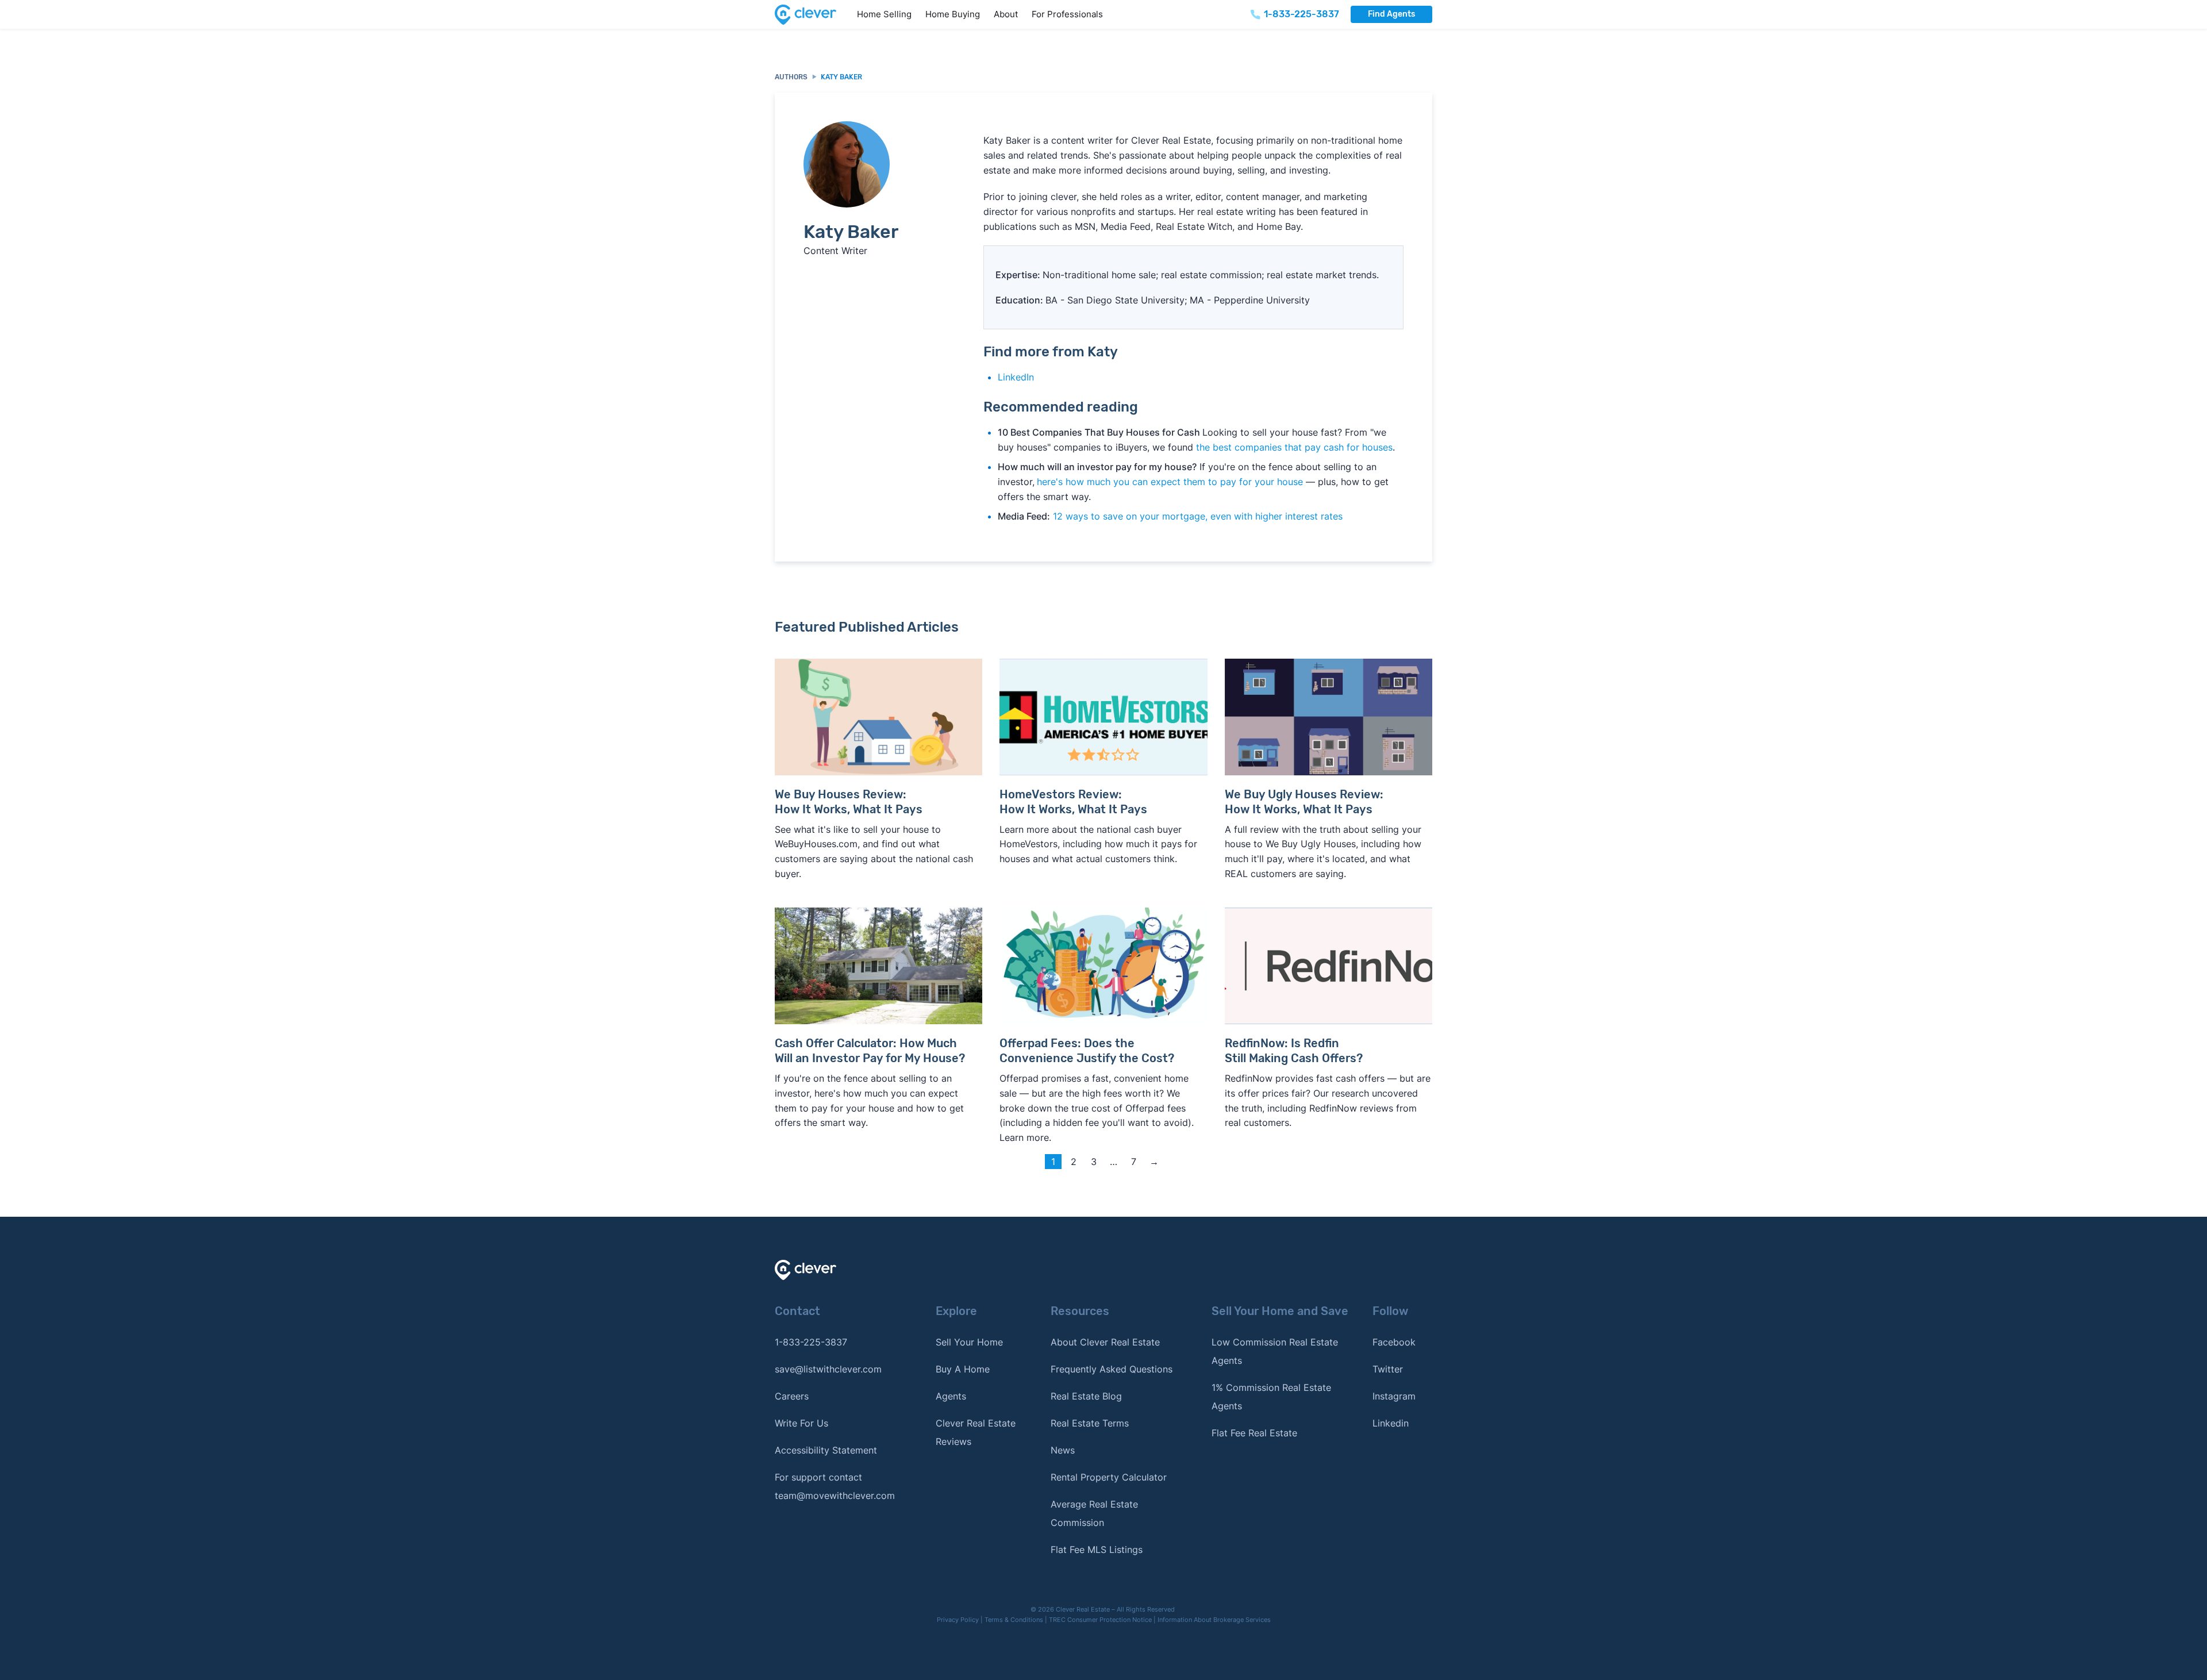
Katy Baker (841, 77)
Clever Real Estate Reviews (976, 1432)
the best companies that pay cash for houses (1294, 447)
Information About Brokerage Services (1214, 1620)
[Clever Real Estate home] (812, 15)
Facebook (1394, 1342)
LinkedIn (1016, 377)
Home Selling (884, 14)
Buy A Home (963, 1369)
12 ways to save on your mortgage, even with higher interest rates (1198, 516)
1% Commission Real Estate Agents (1271, 1397)
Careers (792, 1396)
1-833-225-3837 (811, 1342)
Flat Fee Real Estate (1254, 1433)
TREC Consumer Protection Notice (1100, 1620)
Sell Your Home (969, 1342)
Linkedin (1391, 1423)
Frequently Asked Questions (1112, 1369)
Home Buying (953, 14)
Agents (951, 1396)
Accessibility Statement (826, 1450)
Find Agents (1391, 14)
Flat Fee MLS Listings (1097, 1550)
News (1063, 1450)
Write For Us (801, 1423)
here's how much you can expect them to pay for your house (1170, 482)
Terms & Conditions (1014, 1620)
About (1006, 14)
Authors (791, 77)
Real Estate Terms (1090, 1423)
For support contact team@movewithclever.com (835, 1486)
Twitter (1388, 1369)
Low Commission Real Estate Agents (1275, 1351)
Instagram (1394, 1396)
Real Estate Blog (1086, 1396)
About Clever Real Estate (1105, 1342)
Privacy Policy (958, 1620)
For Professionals (1067, 14)
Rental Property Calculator (1109, 1477)
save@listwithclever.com (828, 1369)
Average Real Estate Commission (1094, 1513)
